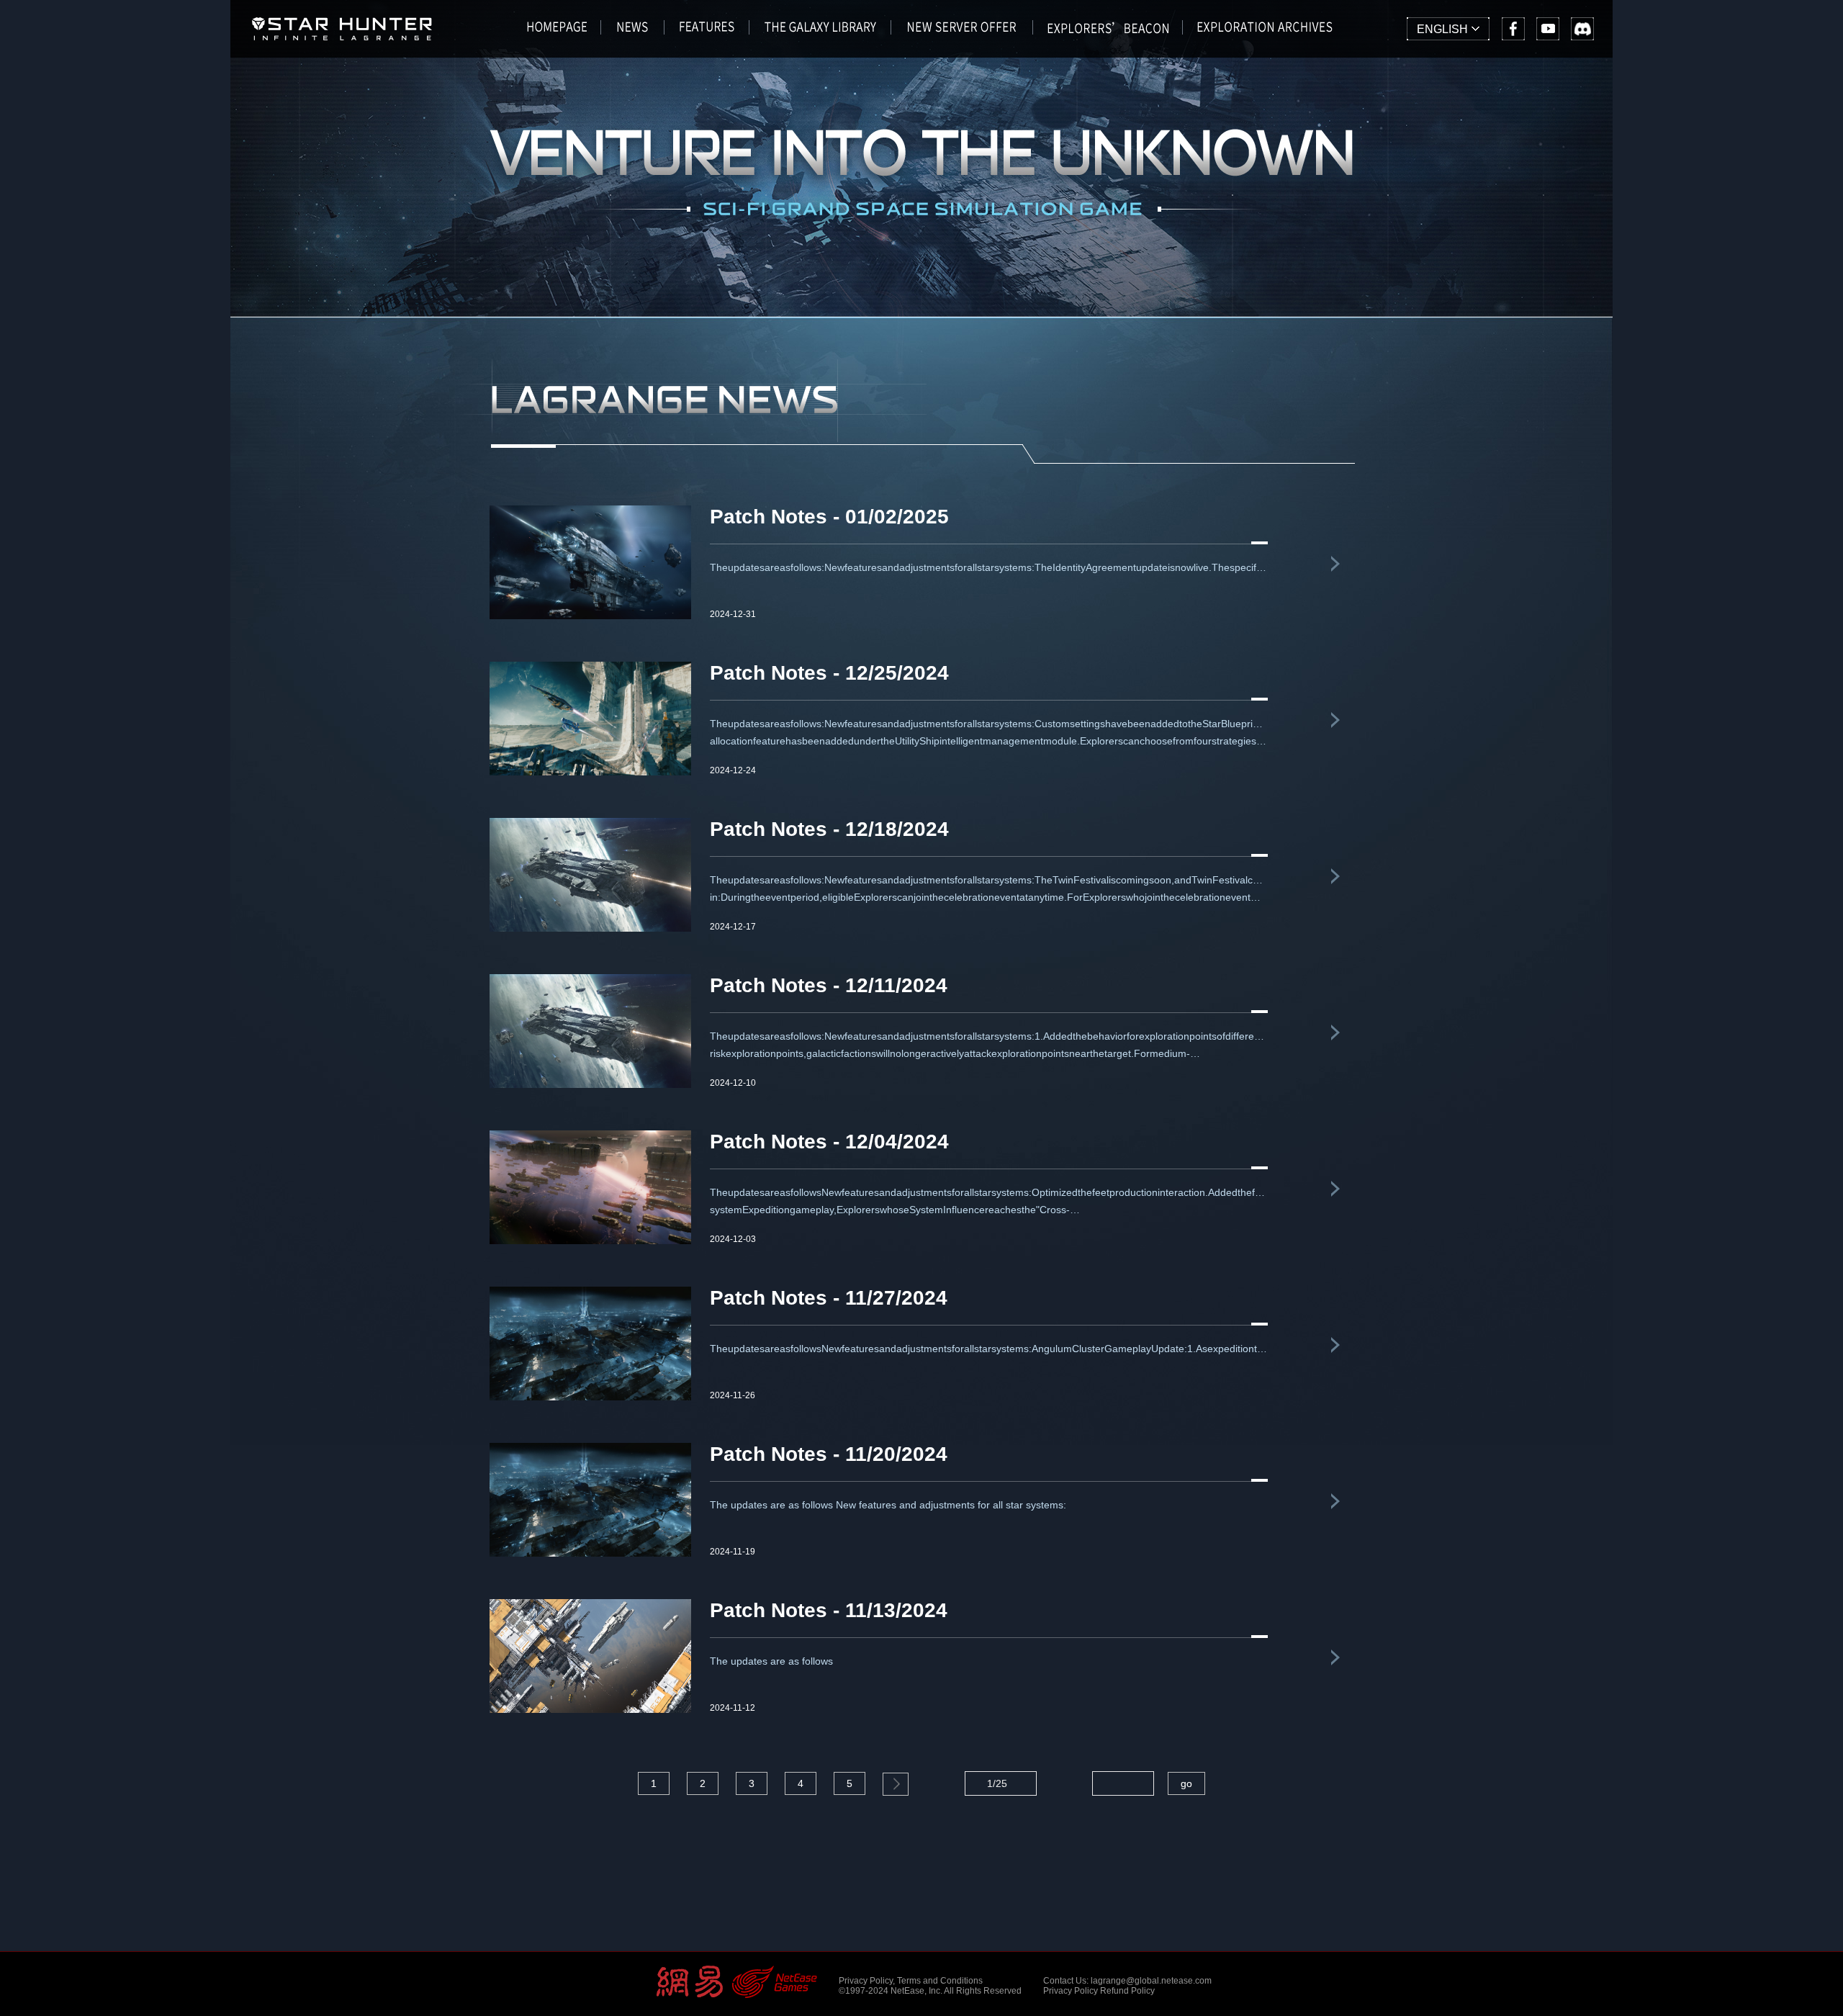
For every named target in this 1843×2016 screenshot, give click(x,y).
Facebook (1513, 29)
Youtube (1548, 29)
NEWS (633, 32)
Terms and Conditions (940, 1981)
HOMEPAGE (557, 32)
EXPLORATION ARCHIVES (1265, 32)
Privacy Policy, (867, 1981)
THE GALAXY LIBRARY (820, 32)
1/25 (997, 1783)
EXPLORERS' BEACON (1108, 32)
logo (342, 35)
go (1186, 1783)
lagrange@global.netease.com (1151, 1981)
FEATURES (707, 32)
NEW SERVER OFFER (962, 32)
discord (1582, 29)
